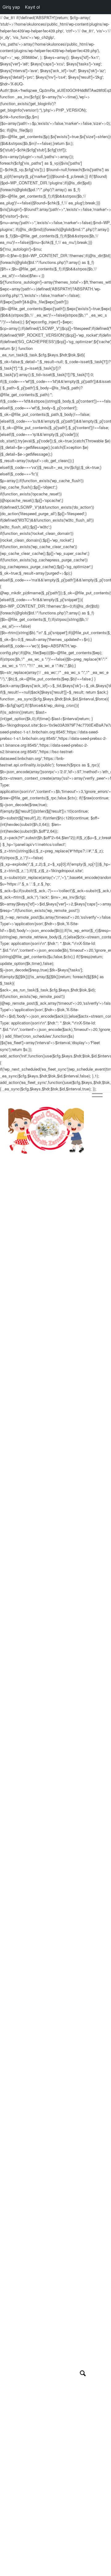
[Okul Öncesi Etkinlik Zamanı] (46, 1130)
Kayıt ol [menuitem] (32, 7)
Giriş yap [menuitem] (11, 7)
